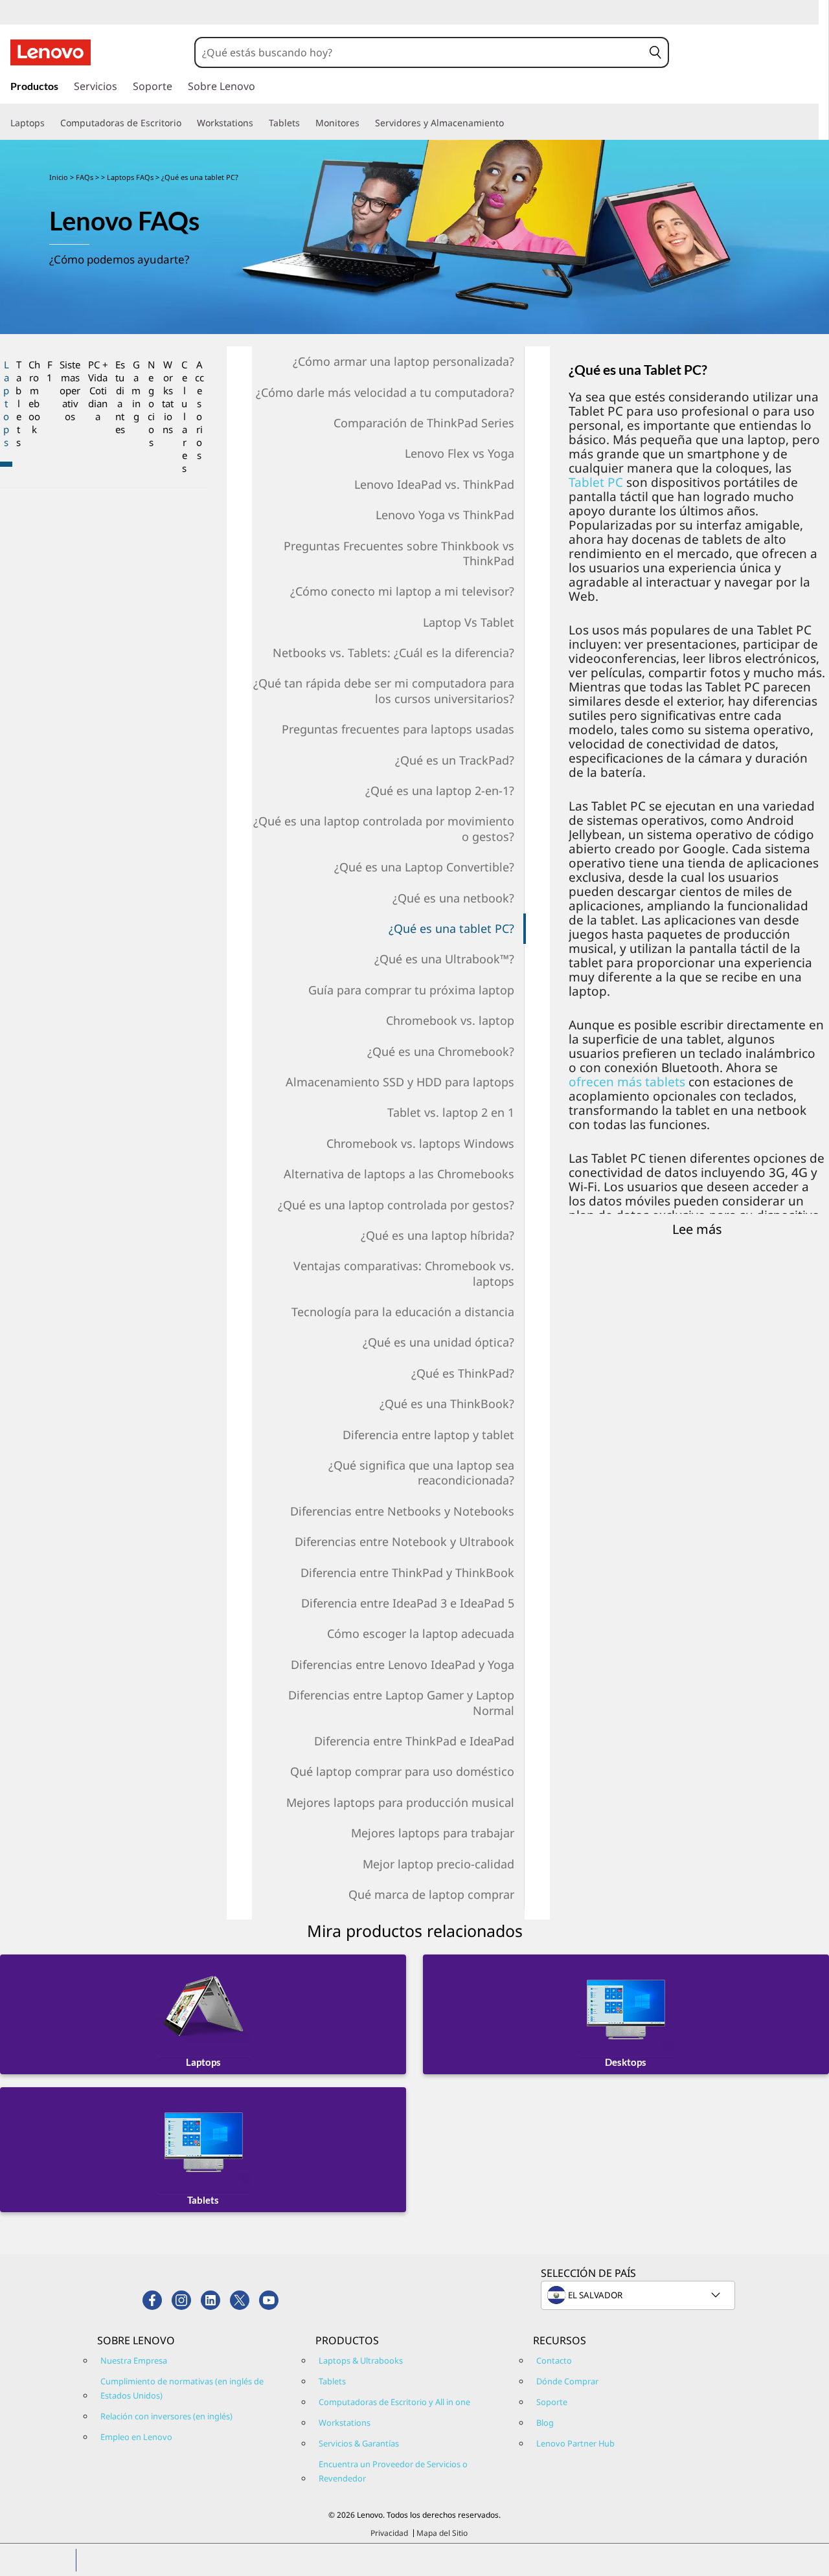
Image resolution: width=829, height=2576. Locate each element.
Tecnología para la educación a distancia (403, 1312)
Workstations (168, 397)
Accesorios (199, 410)
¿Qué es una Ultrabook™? (444, 959)
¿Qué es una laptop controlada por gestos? (396, 1205)
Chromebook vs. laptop (450, 1020)
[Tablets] (305, 123)
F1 (50, 371)
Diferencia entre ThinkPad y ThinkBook (407, 1573)
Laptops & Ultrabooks (361, 2360)
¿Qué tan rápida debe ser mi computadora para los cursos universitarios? (384, 690)
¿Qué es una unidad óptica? (438, 1342)
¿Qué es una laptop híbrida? (437, 1235)
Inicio (59, 177)
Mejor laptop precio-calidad (438, 1864)
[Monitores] (365, 123)
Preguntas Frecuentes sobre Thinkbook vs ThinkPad (399, 553)
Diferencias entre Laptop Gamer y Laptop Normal (401, 1702)
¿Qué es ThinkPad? (463, 1373)
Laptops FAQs (130, 177)
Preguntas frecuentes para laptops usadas (398, 729)
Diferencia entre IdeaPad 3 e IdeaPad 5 (408, 1603)
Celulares (184, 416)
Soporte (552, 2402)
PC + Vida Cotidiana (98, 390)
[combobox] (419, 52)
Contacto (554, 2360)
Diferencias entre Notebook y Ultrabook (404, 1541)
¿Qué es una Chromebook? (441, 1051)
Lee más (697, 1229)
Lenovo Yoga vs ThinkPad (445, 515)
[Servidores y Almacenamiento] (509, 123)
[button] (655, 52)
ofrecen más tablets (627, 1082)
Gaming (136, 390)
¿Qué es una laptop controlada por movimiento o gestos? (384, 828)
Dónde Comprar (567, 2381)
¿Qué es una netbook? (453, 898)
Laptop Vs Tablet (469, 622)
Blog (545, 2423)
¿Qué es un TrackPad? (455, 760)
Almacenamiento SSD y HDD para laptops (400, 1082)
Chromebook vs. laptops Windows (420, 1143)
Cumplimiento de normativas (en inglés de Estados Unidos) (182, 2388)
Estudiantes (120, 397)
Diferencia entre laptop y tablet (428, 1435)
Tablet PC (596, 482)
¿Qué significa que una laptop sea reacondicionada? (421, 1473)
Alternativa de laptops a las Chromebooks (399, 1174)
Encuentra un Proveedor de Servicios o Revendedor (393, 2471)
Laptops (6, 403)
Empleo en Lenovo (136, 2437)
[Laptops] (50, 123)
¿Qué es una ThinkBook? (447, 1404)
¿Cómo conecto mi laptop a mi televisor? (402, 591)
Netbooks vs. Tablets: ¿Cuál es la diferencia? (393, 653)
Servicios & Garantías (359, 2443)
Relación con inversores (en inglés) (166, 2416)
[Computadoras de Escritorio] (187, 123)
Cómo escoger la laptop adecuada (421, 1633)
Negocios (151, 403)
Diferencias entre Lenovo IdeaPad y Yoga (403, 1664)
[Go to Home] (51, 52)
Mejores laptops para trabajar (433, 1833)
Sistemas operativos (70, 390)
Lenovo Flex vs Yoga (460, 453)
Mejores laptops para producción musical (400, 1802)
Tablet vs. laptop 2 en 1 (451, 1112)
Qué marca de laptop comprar (431, 1894)
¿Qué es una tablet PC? (451, 928)
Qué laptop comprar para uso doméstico (402, 1771)
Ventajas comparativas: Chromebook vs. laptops (404, 1273)
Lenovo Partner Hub (575, 2443)
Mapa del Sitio (442, 2533)
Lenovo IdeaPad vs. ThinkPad (434, 484)
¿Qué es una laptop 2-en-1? (440, 790)
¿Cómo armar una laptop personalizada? (403, 361)
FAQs (85, 177)
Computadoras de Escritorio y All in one (394, 2402)
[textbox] (639, 2295)
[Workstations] (258, 123)
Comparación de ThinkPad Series (424, 423)
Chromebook (34, 397)
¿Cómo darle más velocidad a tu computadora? (385, 392)
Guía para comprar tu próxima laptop (411, 990)
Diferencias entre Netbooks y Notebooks (402, 1511)
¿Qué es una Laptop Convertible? (424, 867)
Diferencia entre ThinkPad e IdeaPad (414, 1741)
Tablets (18, 403)
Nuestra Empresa (134, 2360)
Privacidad (389, 2533)
